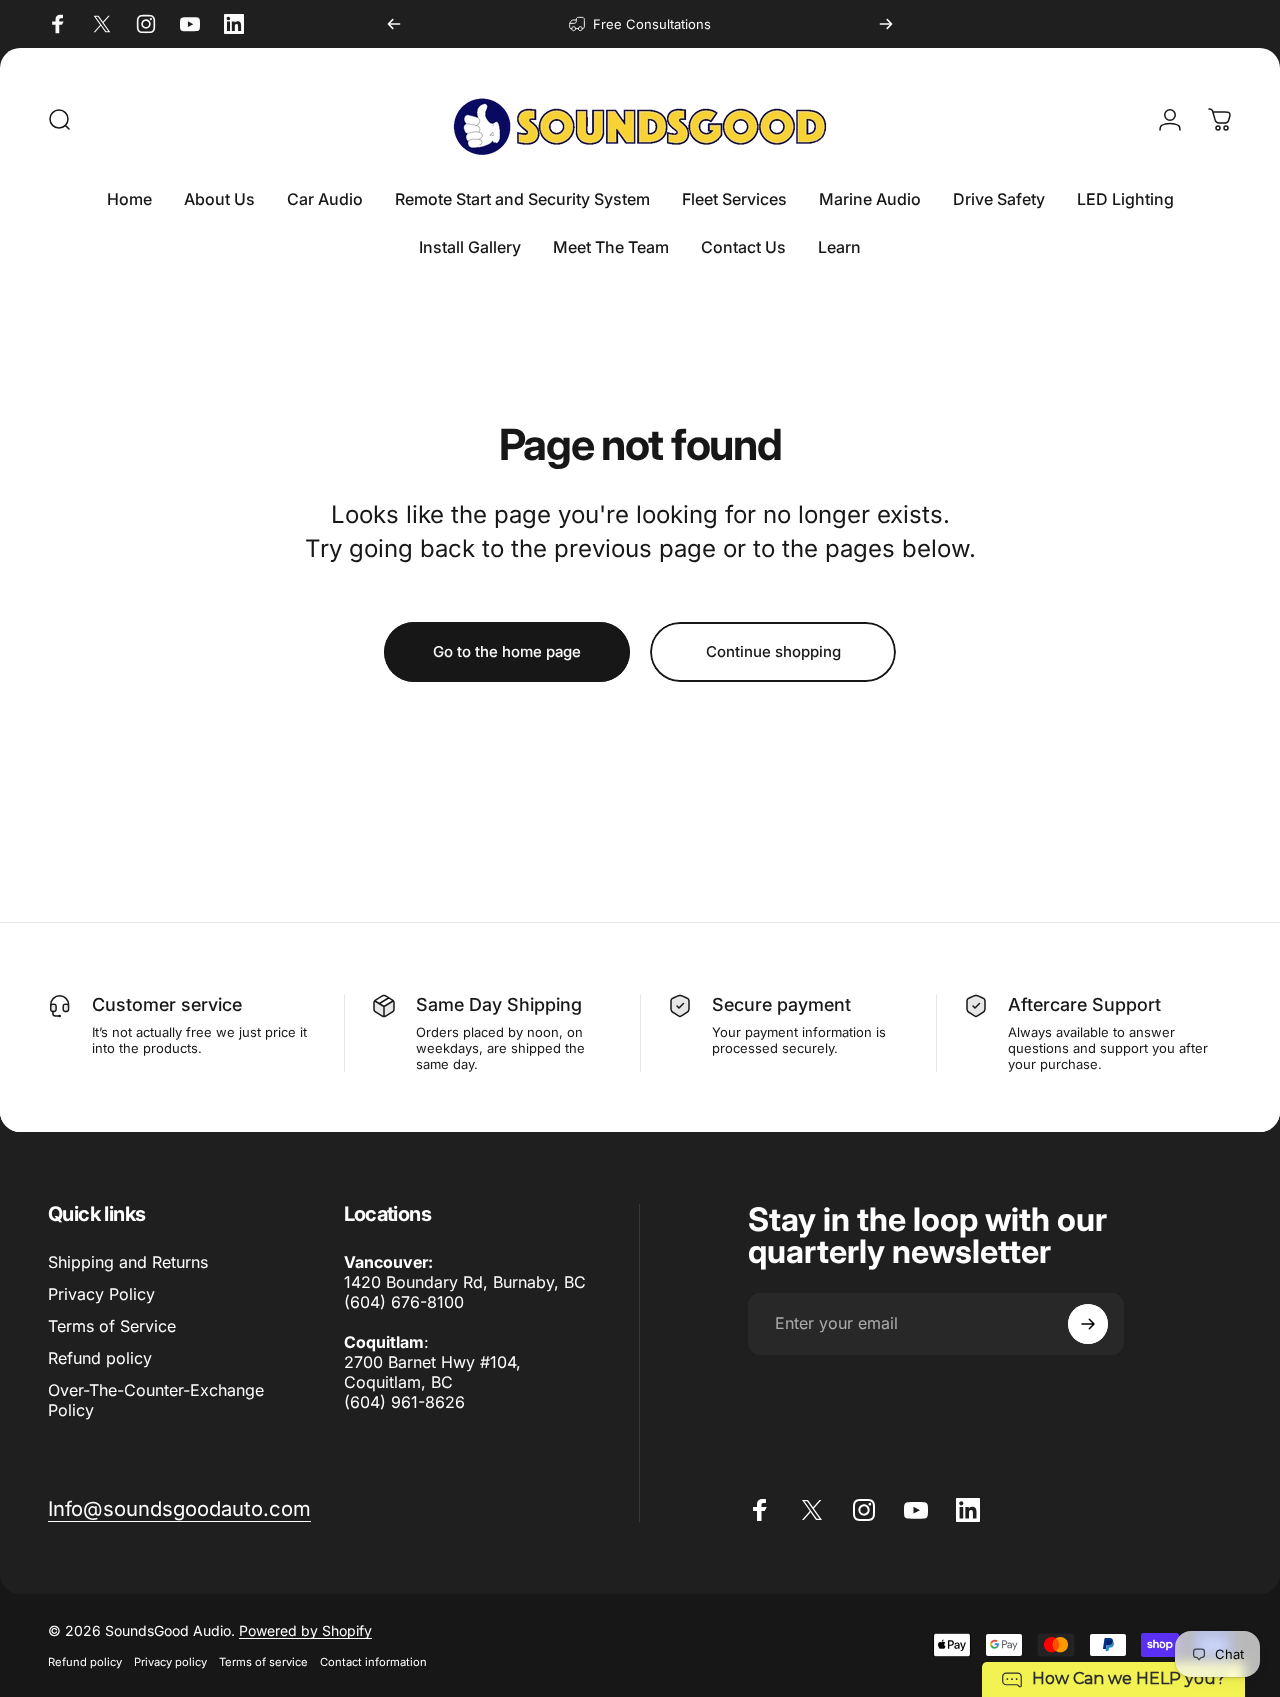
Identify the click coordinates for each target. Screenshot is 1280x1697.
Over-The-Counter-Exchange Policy (156, 1400)
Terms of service (263, 1662)
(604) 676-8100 (404, 1302)
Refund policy (100, 1358)
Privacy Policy (101, 1294)
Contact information (373, 1662)
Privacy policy (170, 1662)
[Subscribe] (1088, 1324)
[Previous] (394, 24)
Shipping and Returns (128, 1262)
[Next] (886, 24)
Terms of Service (112, 1326)
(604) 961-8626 (404, 1402)
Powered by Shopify (305, 1630)
